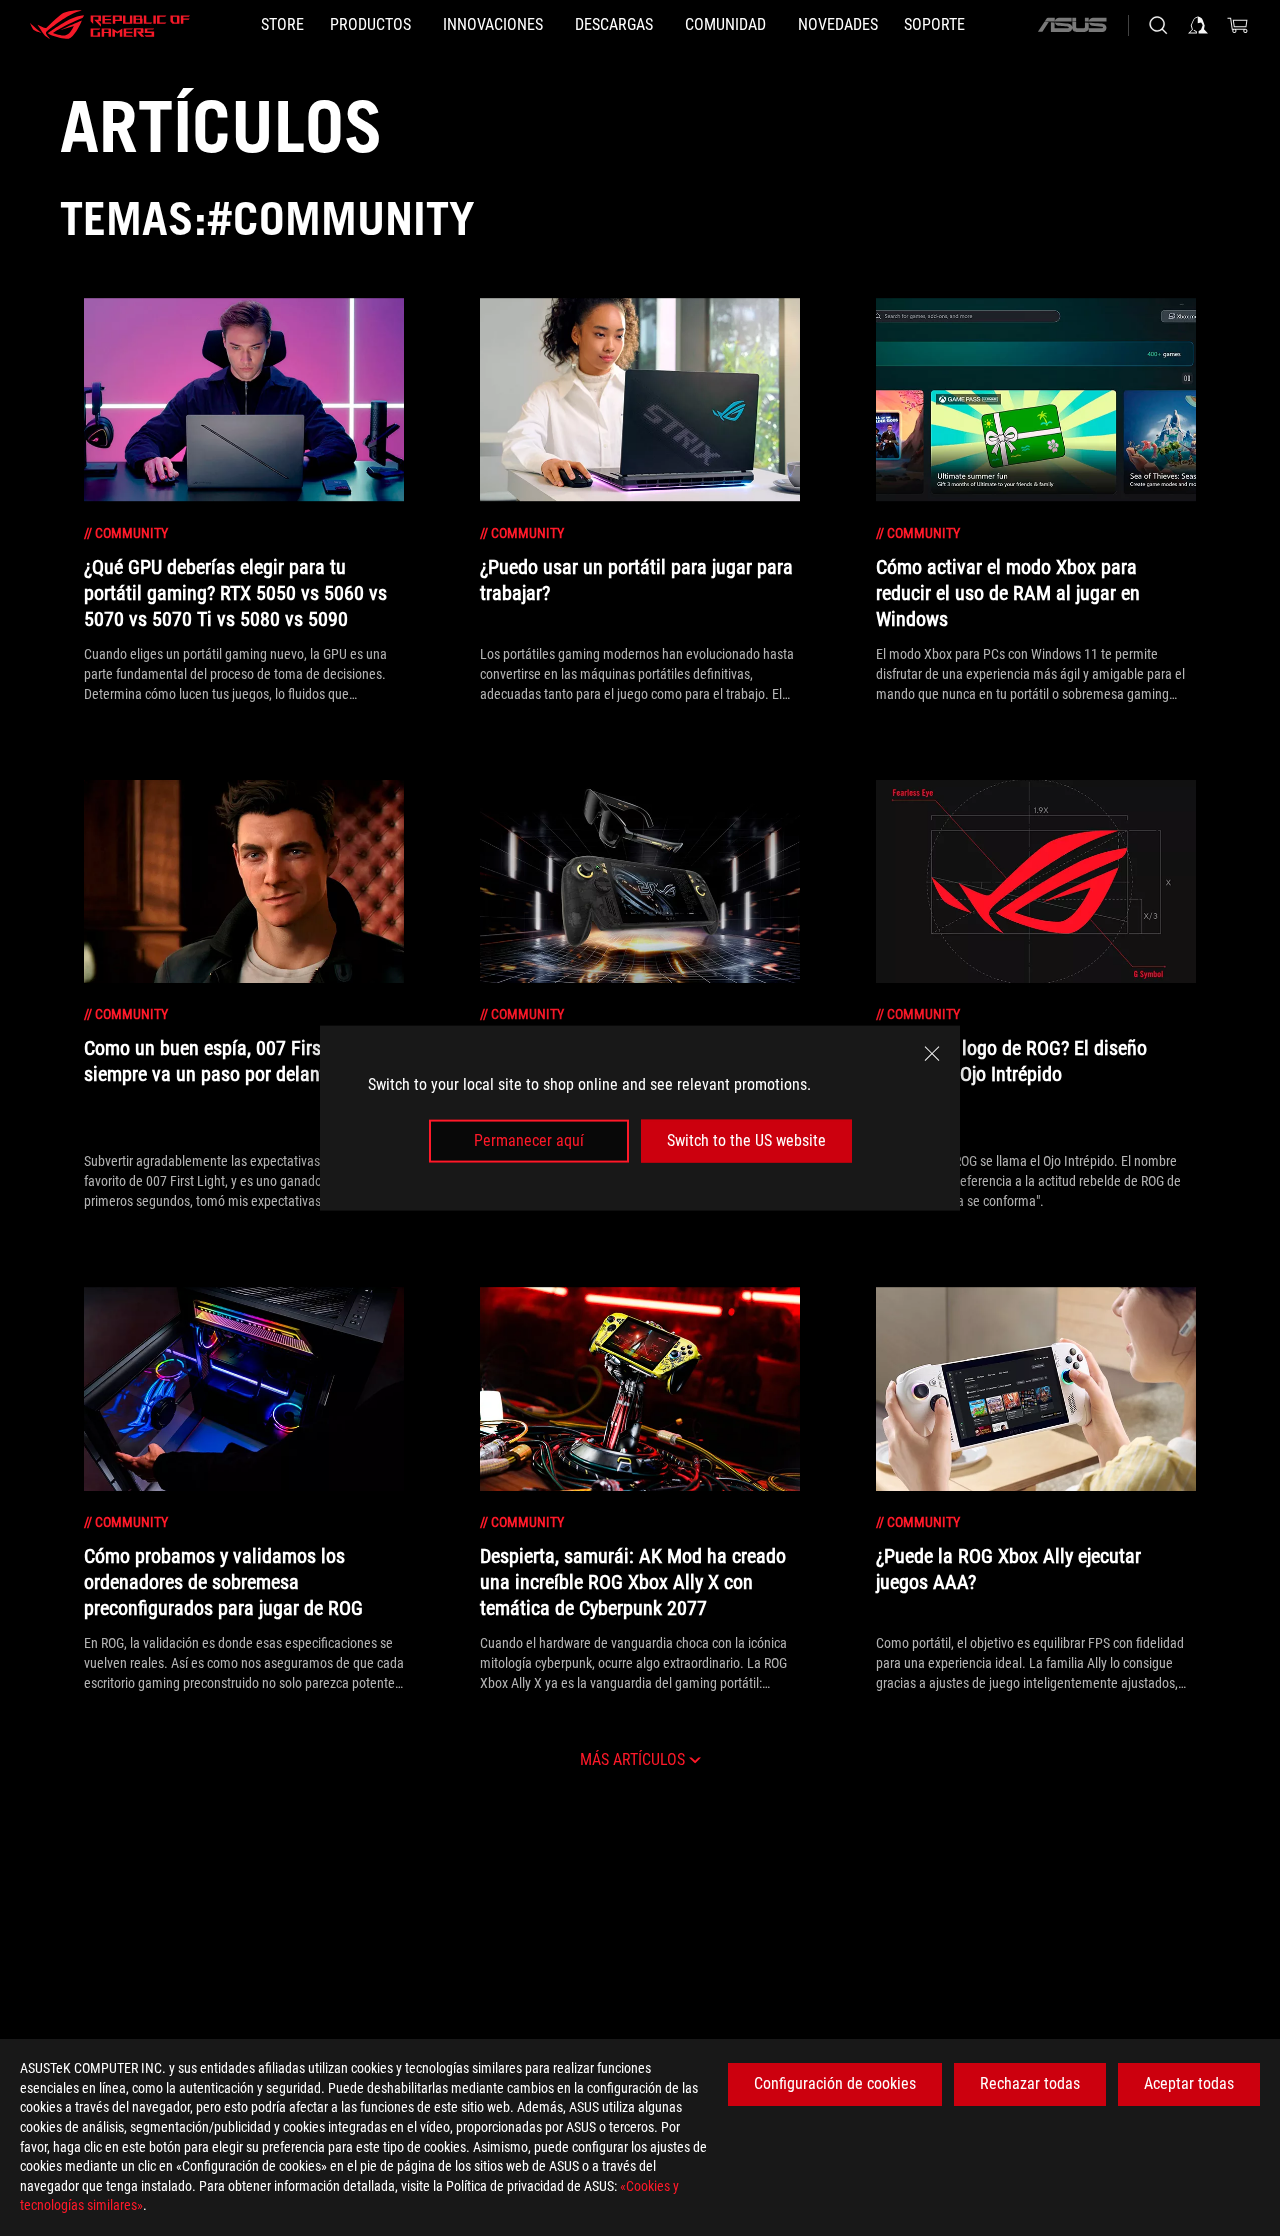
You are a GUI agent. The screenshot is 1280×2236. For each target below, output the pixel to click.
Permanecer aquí (529, 1140)
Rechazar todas (1030, 2083)
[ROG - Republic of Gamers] (110, 25)
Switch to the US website (746, 1140)
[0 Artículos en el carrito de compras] (1238, 25)
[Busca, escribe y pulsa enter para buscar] (1158, 25)
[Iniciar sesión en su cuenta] (1198, 25)
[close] (932, 1054)
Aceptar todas (1189, 2083)
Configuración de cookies (835, 2083)
